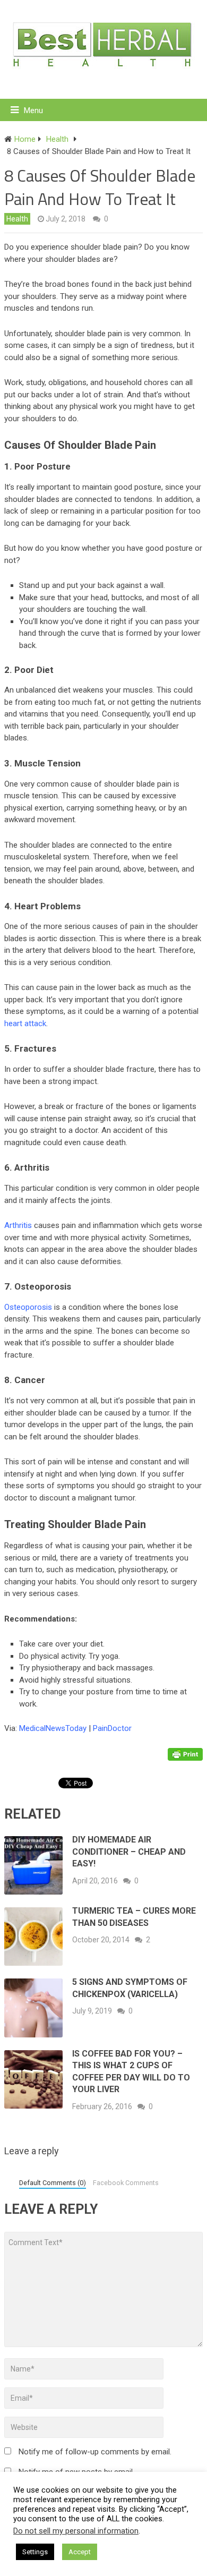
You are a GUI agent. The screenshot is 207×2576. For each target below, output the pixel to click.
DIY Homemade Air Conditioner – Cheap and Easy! (129, 1852)
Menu (33, 110)
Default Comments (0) (53, 2183)
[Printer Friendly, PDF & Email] (185, 1753)
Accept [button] (80, 2552)
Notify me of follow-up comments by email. (95, 2452)
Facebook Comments (126, 2183)
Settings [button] (35, 2552)
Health (17, 219)
